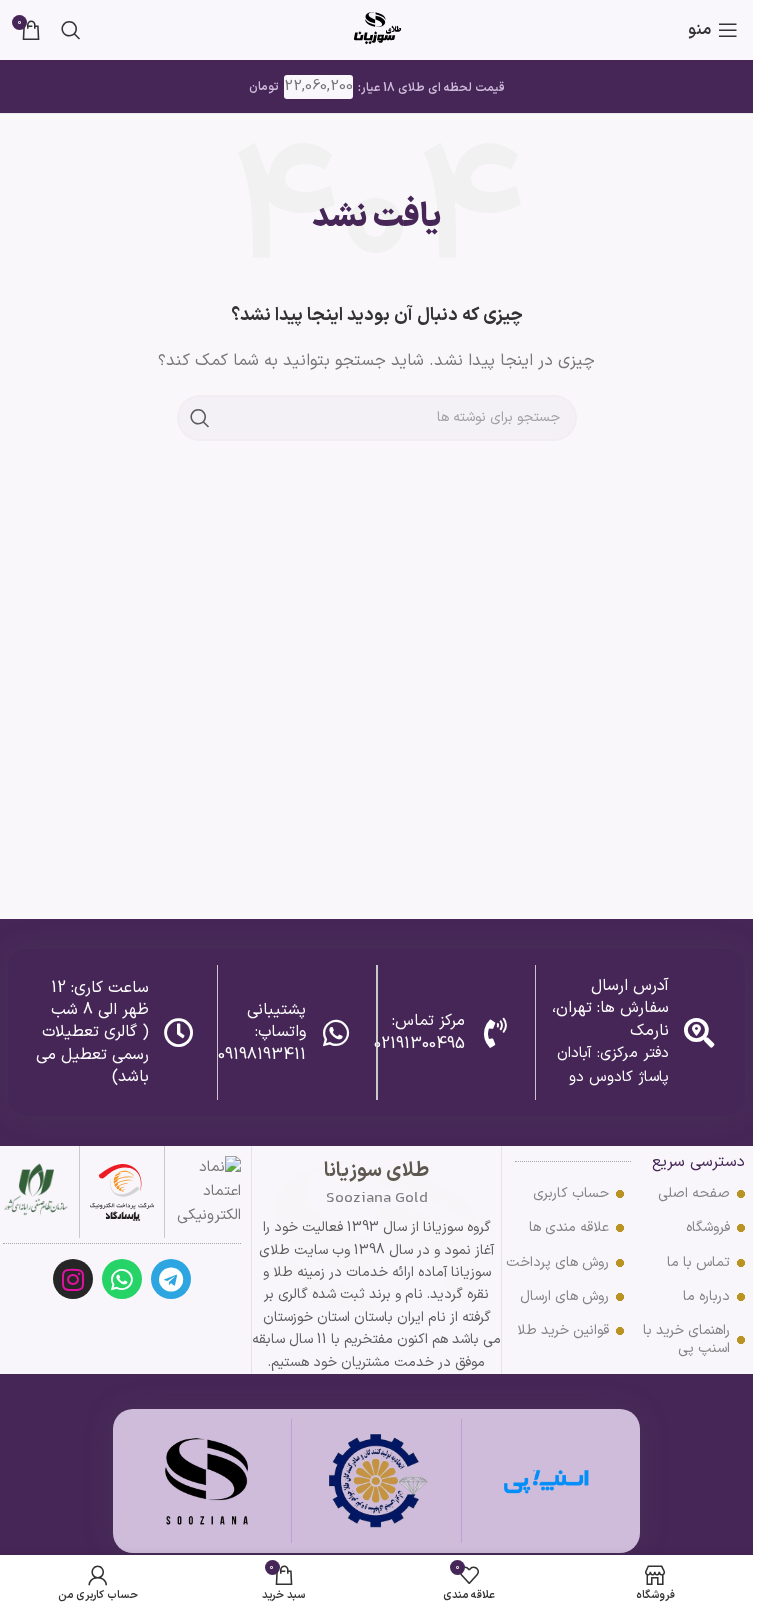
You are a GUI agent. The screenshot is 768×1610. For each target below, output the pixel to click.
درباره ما (706, 1296)
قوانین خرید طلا (563, 1330)
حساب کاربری (571, 1193)
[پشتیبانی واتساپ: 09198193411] (336, 1033)
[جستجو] (71, 30)
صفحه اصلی (694, 1193)
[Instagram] (73, 1279)
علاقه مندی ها (569, 1227)
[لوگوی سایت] (377, 29)
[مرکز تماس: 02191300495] (495, 1033)
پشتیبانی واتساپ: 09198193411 (262, 1032)
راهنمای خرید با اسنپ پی (686, 1339)
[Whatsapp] (122, 1279)
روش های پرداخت (557, 1262)
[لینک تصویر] (122, 1191)
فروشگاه (708, 1227)
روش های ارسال (564, 1296)
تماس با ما (698, 1262)
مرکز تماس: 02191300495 (419, 1032)
